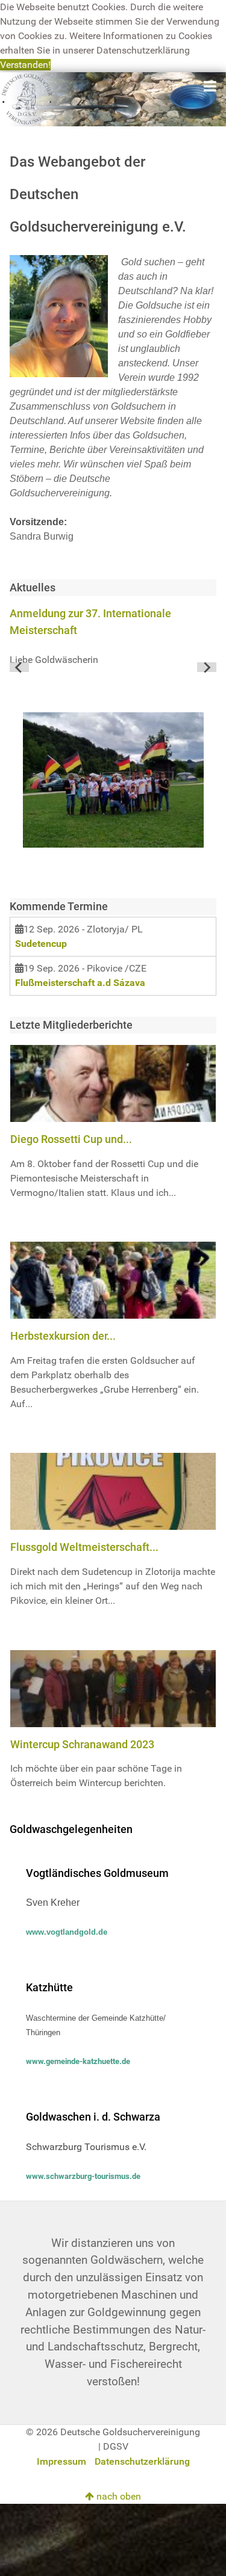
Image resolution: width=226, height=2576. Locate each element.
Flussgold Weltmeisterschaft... (84, 1547)
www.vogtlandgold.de (67, 1932)
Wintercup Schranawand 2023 (82, 1744)
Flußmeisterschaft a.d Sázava (80, 983)
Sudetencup (41, 944)
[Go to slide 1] (113, 667)
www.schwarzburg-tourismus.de (83, 2176)
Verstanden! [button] (25, 65)
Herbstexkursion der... (63, 1336)
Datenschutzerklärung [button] (143, 50)
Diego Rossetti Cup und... (71, 1139)
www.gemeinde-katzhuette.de (78, 2061)
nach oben (118, 2496)
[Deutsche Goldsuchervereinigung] (113, 98)
